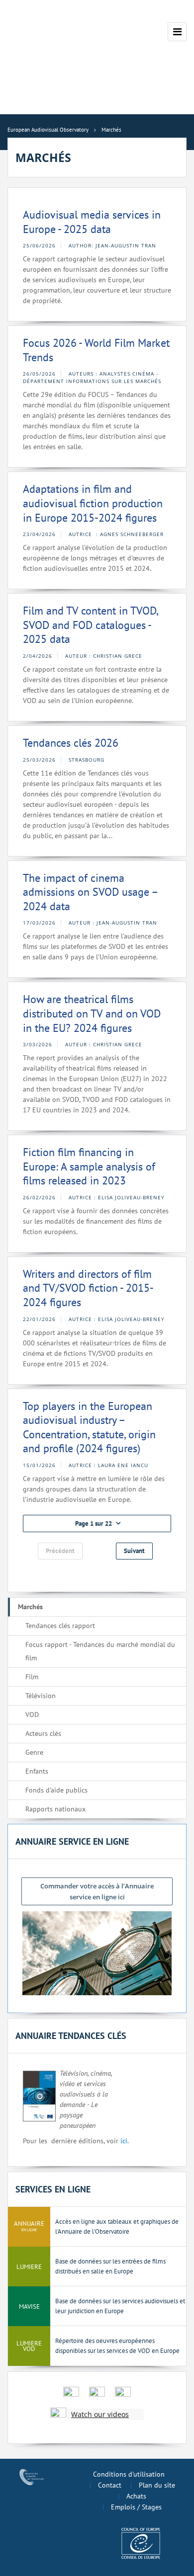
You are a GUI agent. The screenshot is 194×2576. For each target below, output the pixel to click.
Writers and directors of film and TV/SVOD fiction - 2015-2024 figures (88, 1288)
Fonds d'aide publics (56, 1790)
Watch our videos (100, 2414)
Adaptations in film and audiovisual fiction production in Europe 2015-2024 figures (93, 503)
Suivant (134, 1551)
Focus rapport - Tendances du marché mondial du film (100, 1651)
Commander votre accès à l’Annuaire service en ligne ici (97, 1891)
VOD (32, 1715)
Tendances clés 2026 (71, 743)
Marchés (30, 1607)
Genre (34, 1752)
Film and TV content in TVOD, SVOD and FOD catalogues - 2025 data (90, 625)
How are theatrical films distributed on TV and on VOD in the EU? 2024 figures (92, 1013)
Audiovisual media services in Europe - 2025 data (92, 222)
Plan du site (157, 2485)
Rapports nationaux (55, 1809)
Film (32, 1677)
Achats (136, 2496)
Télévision (41, 1696)
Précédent (60, 1551)
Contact (110, 2485)
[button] (97, 1523)
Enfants (37, 1771)
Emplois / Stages (136, 2507)
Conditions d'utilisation (129, 2474)
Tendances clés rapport (60, 1626)
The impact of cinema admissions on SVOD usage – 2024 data (90, 892)
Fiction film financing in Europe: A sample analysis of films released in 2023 (89, 1166)
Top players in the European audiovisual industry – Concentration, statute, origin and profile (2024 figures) (89, 1427)
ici (124, 2141)
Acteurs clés (43, 1733)
